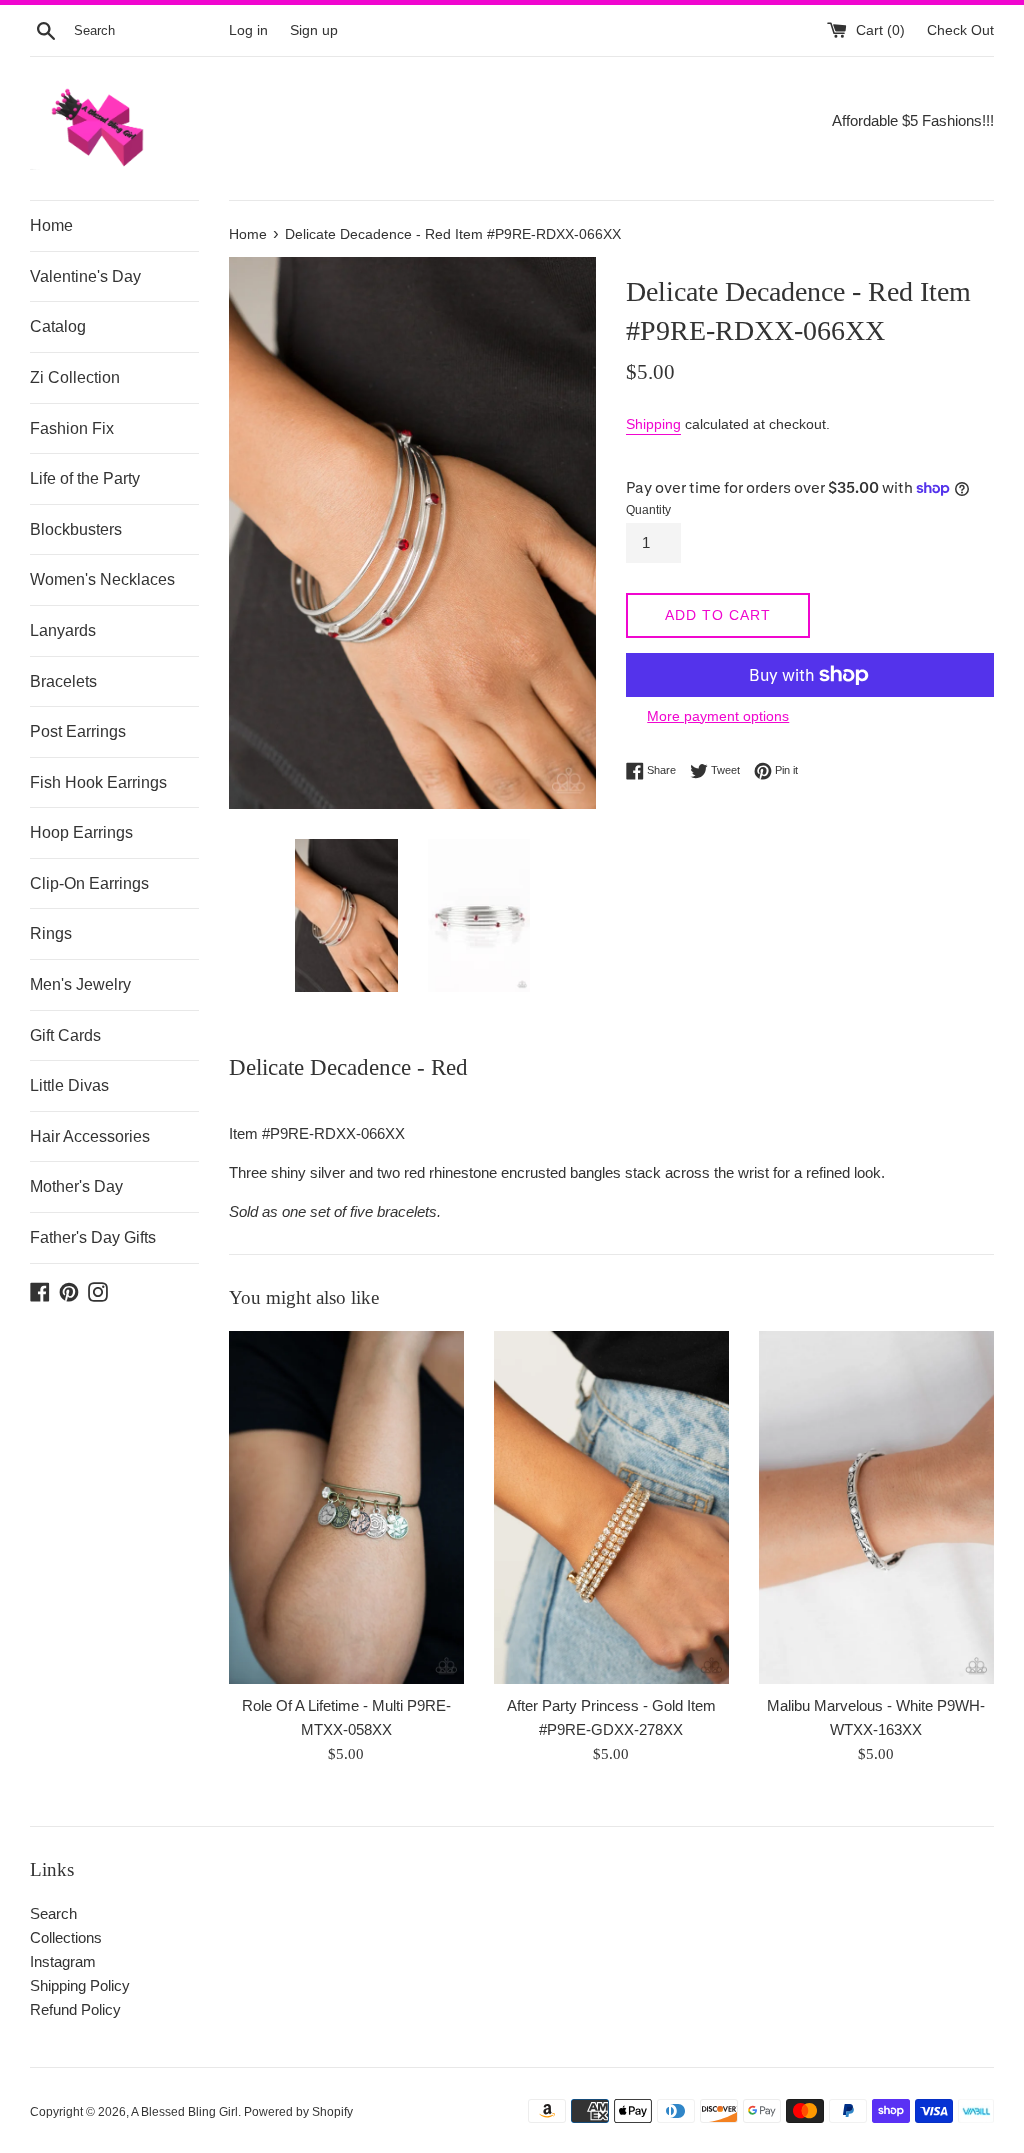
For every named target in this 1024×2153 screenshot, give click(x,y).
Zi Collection (75, 377)
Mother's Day (76, 1186)
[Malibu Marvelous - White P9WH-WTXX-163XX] (876, 1507)
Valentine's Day (85, 276)
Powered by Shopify (298, 2112)
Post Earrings (78, 731)
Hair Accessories (90, 1136)
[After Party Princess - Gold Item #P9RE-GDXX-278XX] (611, 1507)
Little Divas (69, 1085)
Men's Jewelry (80, 984)
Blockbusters (76, 529)
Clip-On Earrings (89, 883)
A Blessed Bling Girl (184, 2112)
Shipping (653, 424)
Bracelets (63, 681)
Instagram (63, 1961)
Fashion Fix (72, 428)
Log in (248, 30)
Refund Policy (75, 2009)
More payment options (718, 716)
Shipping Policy (80, 1985)
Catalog (58, 326)
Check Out (960, 30)
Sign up (314, 30)
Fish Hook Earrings (98, 782)
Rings (51, 933)
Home (51, 225)
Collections (66, 1937)
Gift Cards (65, 1035)
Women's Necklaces (102, 579)
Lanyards (63, 630)
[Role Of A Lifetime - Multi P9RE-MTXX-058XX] (346, 1507)
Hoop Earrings (81, 832)
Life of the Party (85, 478)
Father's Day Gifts (93, 1237)
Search (53, 1913)
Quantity (648, 510)
